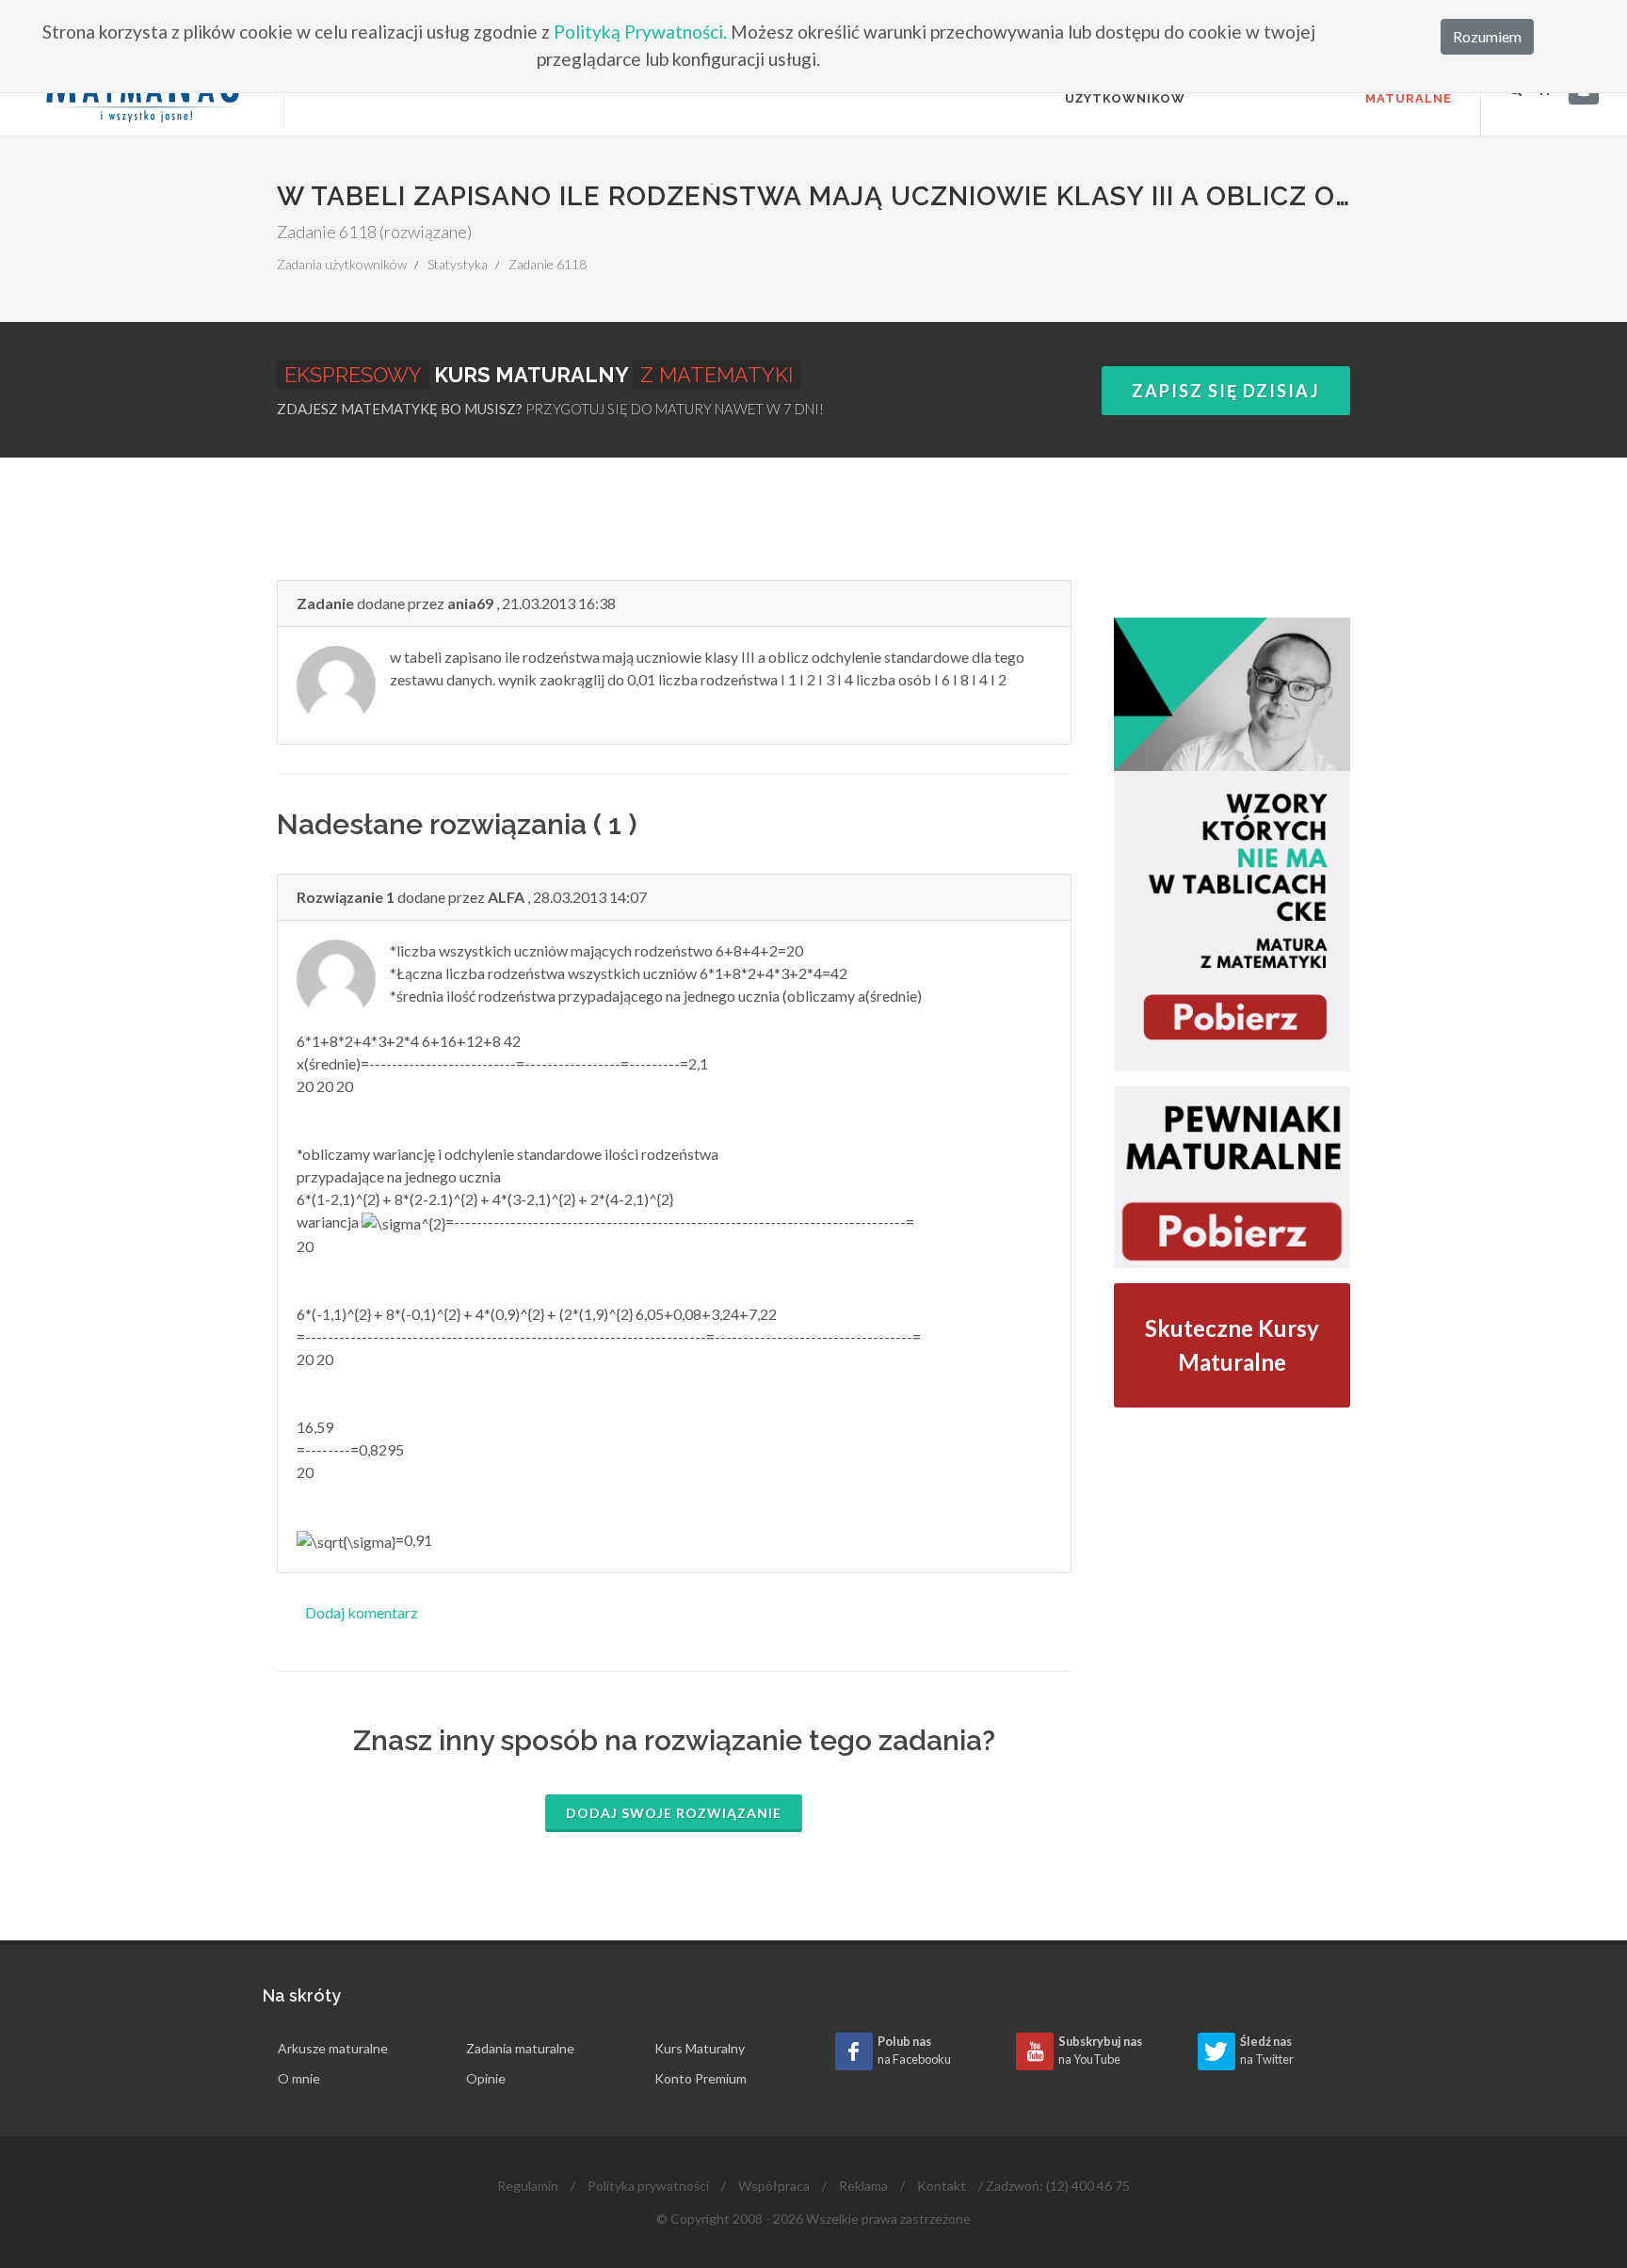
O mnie (299, 2078)
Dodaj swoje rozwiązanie (674, 1813)
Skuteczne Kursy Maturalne (1232, 1345)
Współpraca (774, 2186)
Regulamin (528, 2186)
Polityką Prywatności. (640, 32)
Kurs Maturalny (700, 2048)
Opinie (486, 2078)
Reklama (863, 2186)
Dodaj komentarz (362, 1612)
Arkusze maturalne (333, 2048)
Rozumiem (1487, 36)
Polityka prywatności (648, 2186)
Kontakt (942, 2186)
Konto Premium (701, 2078)
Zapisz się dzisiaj (1226, 391)
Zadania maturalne (520, 2048)
